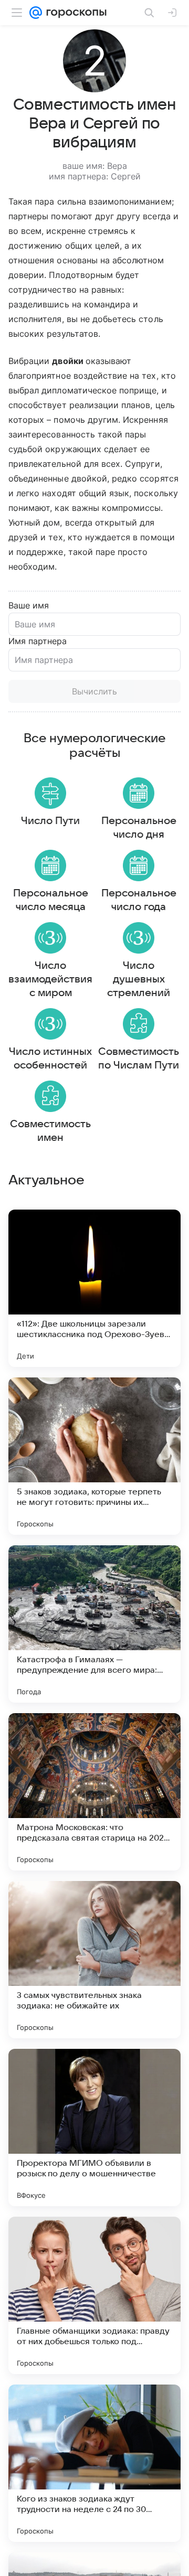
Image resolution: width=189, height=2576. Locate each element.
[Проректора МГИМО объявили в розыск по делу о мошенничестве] (94, 2128)
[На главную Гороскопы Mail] (74, 13)
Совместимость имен (50, 1131)
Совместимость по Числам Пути (139, 1059)
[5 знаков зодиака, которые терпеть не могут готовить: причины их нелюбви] (94, 1456)
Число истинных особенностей (50, 1059)
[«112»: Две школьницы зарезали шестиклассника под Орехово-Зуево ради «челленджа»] (94, 1288)
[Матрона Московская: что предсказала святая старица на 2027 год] (94, 1792)
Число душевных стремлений (139, 979)
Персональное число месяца (51, 900)
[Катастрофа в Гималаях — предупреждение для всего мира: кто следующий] (94, 1624)
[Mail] (36, 13)
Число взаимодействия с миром (50, 979)
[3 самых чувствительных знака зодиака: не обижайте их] (94, 1960)
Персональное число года (139, 900)
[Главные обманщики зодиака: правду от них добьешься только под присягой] (94, 2295)
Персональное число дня (139, 828)
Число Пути (50, 821)
